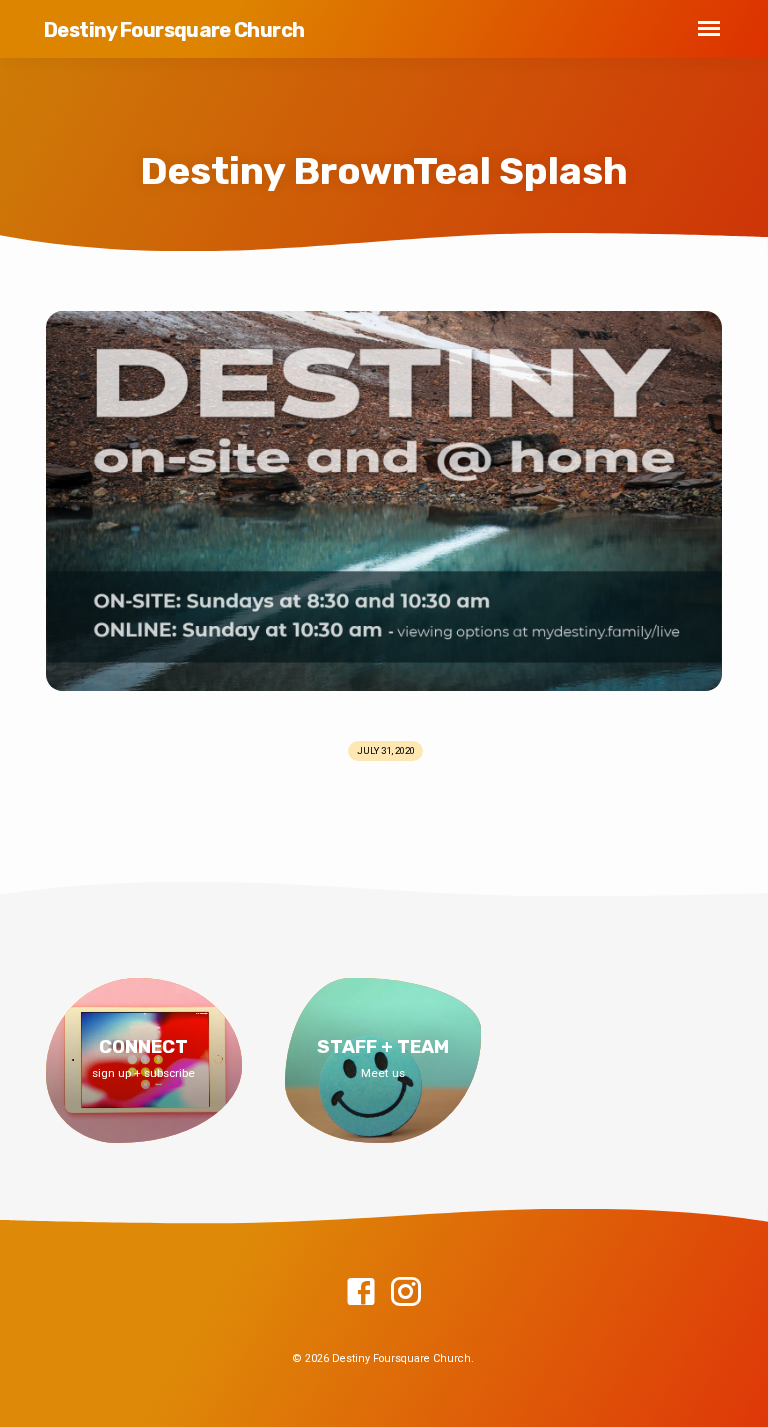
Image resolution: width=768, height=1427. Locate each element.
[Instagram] (406, 1293)
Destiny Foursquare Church (174, 30)
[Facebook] (361, 1293)
